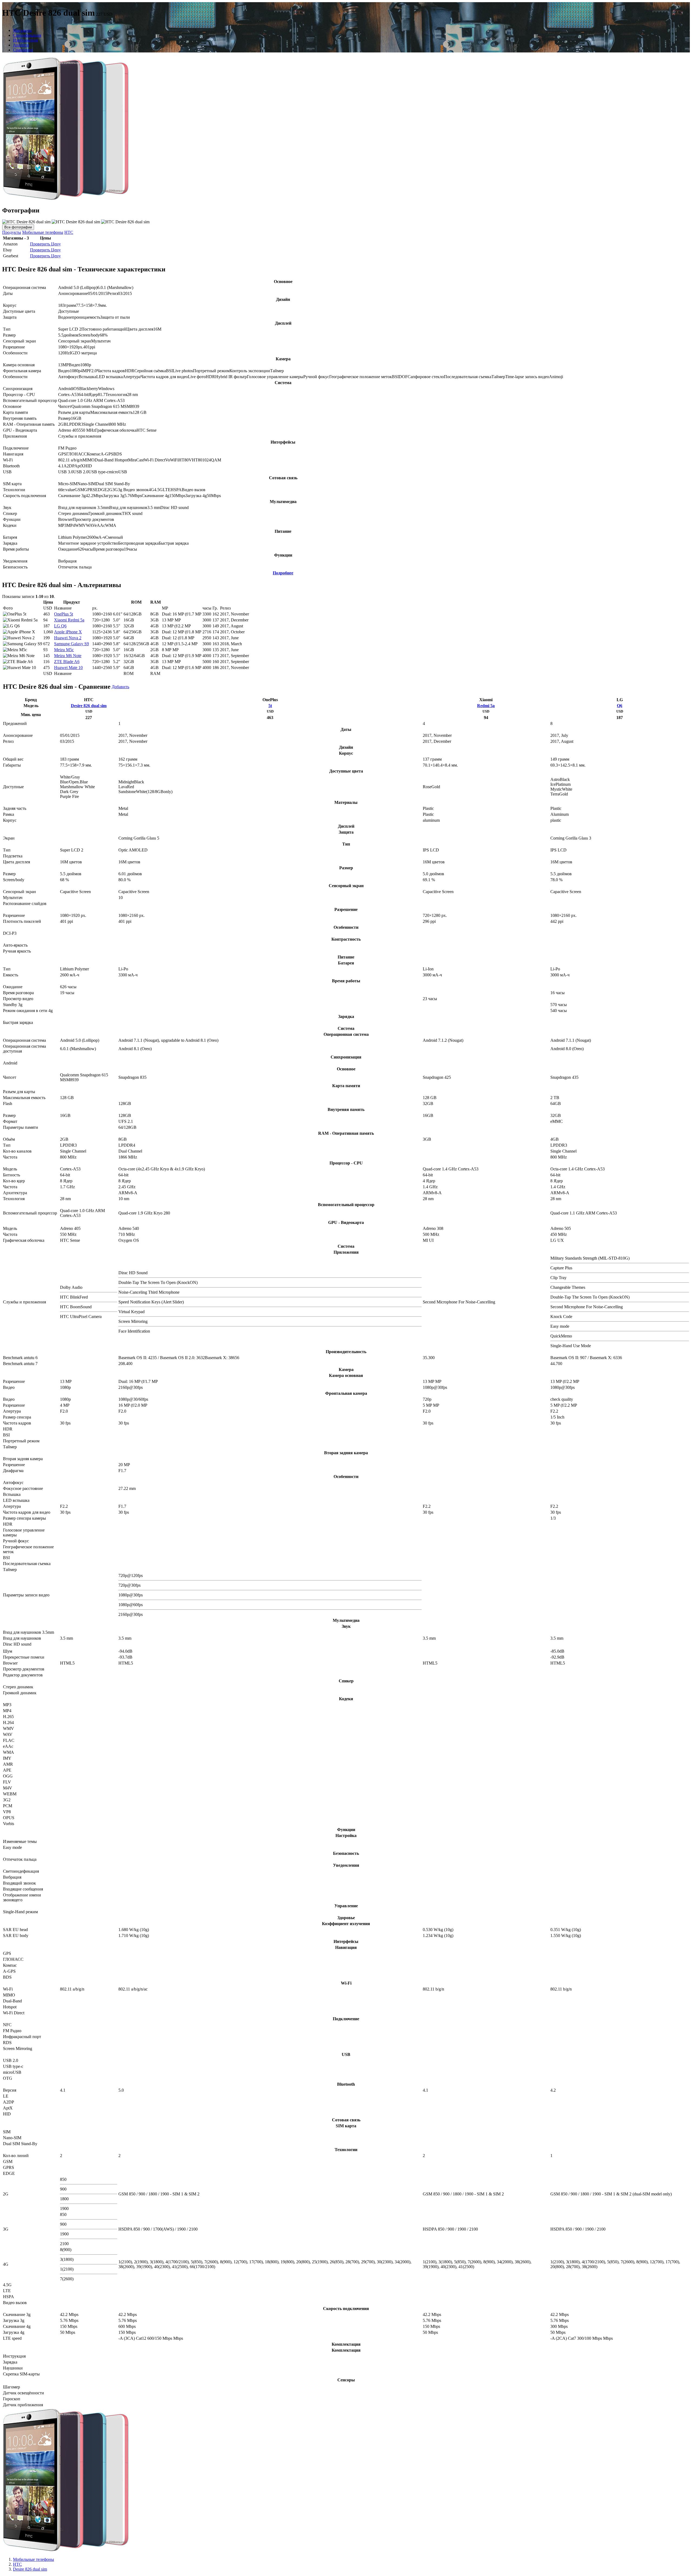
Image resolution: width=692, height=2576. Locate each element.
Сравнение (23, 50)
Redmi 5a (486, 706)
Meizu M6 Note (68, 656)
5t (270, 706)
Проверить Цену (45, 244)
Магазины (22, 30)
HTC (69, 232)
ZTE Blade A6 (67, 662)
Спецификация (27, 35)
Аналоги (21, 45)
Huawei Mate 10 (68, 668)
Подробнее (283, 573)
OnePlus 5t (64, 614)
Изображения (25, 40)
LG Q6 (60, 626)
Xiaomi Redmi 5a (69, 620)
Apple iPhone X (68, 632)
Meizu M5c (64, 650)
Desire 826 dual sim (89, 706)
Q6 (620, 706)
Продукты (12, 232)
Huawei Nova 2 (68, 638)
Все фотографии (18, 227)
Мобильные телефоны (43, 232)
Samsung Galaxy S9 (71, 644)
